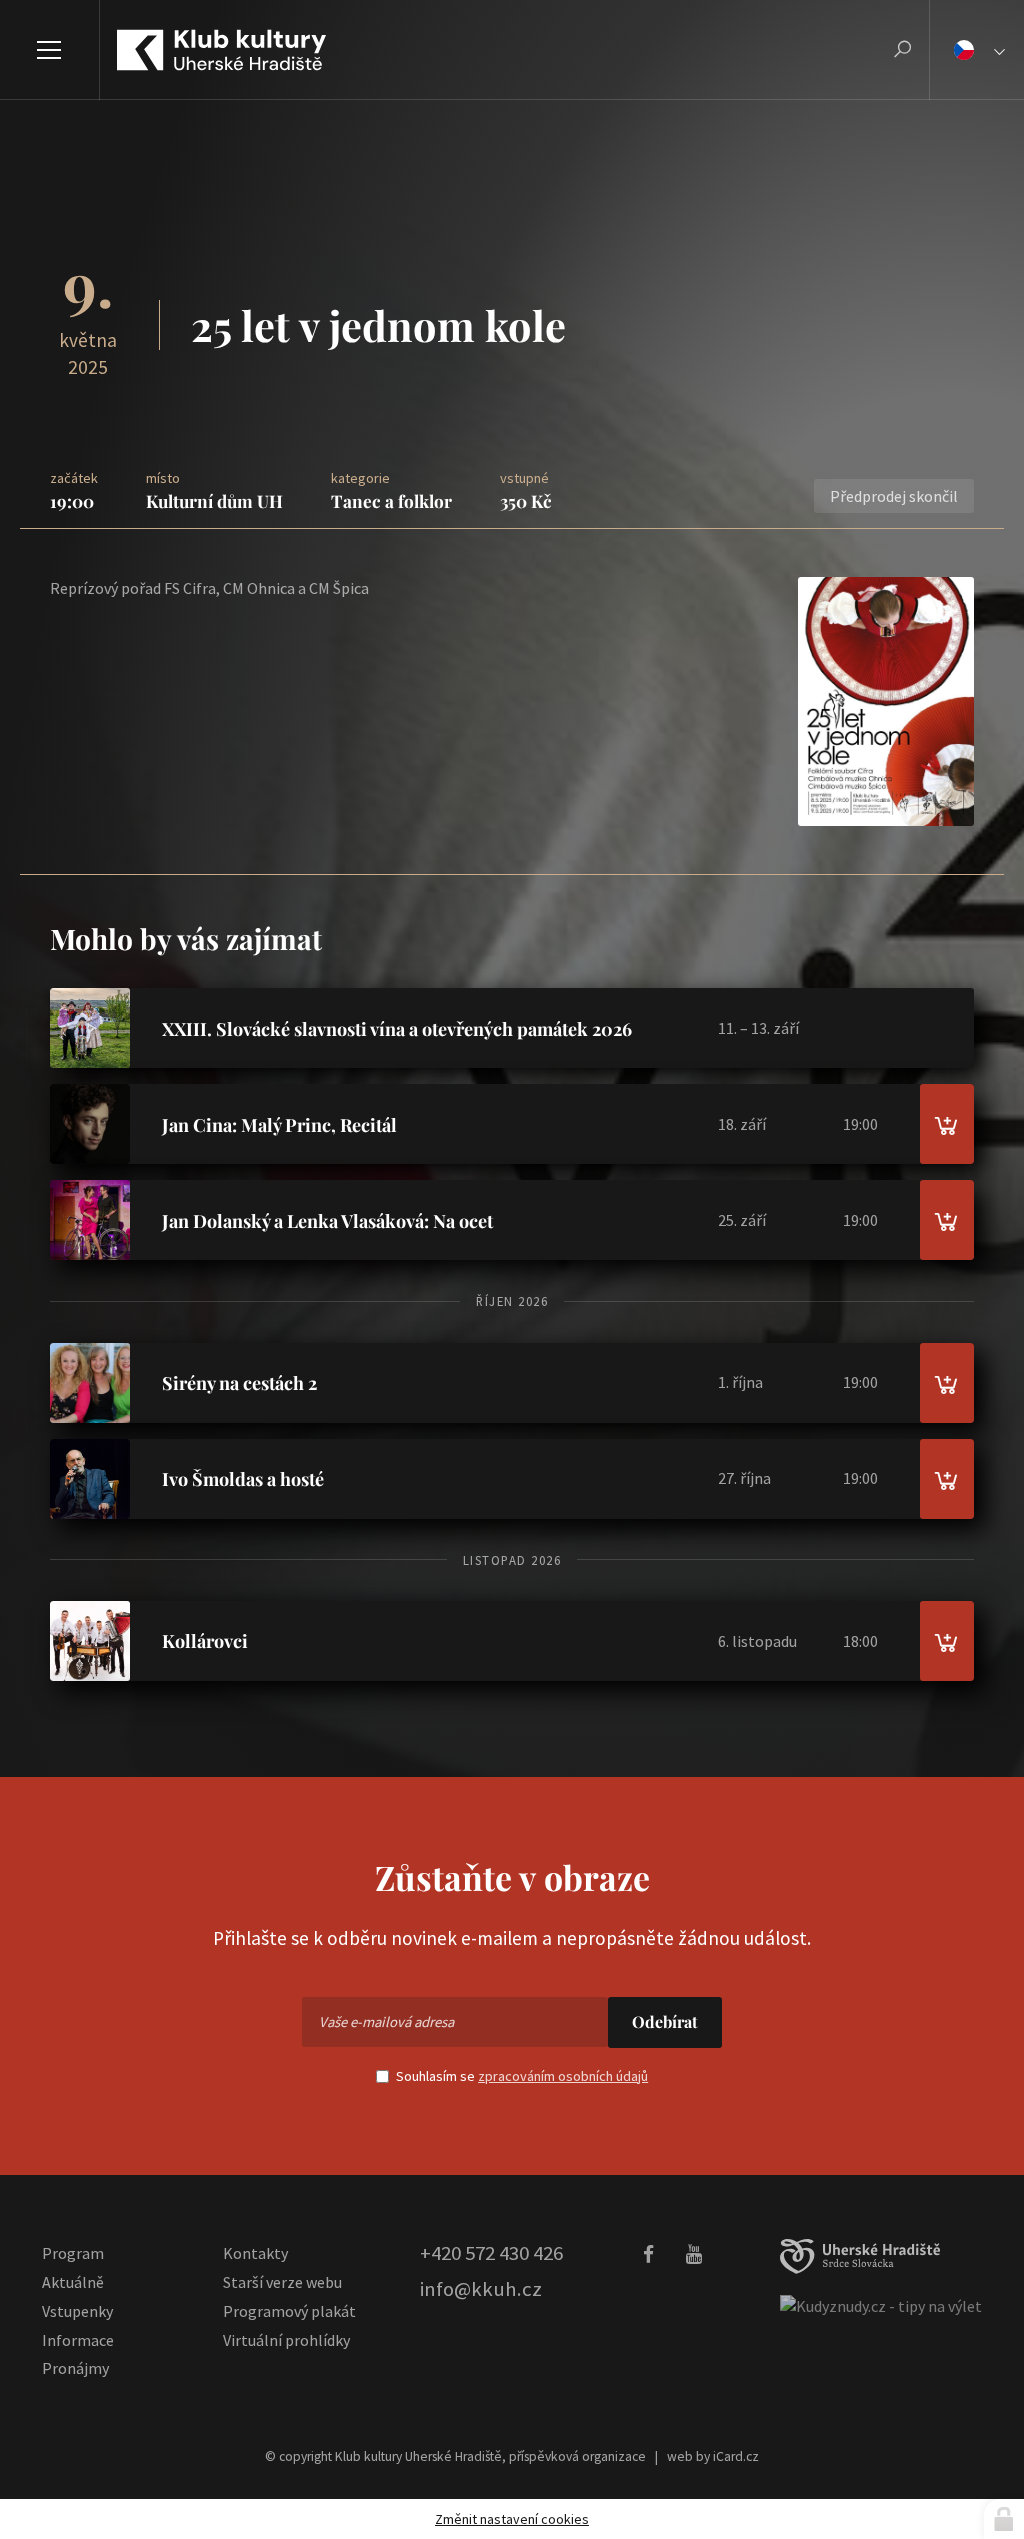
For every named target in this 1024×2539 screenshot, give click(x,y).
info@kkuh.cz (481, 2289)
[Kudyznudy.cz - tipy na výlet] (881, 2305)
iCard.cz (736, 2456)
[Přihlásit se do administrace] (1004, 2519)
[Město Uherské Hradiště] (860, 2256)
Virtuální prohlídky (286, 2340)
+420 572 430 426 (491, 2253)
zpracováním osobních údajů (563, 2076)
